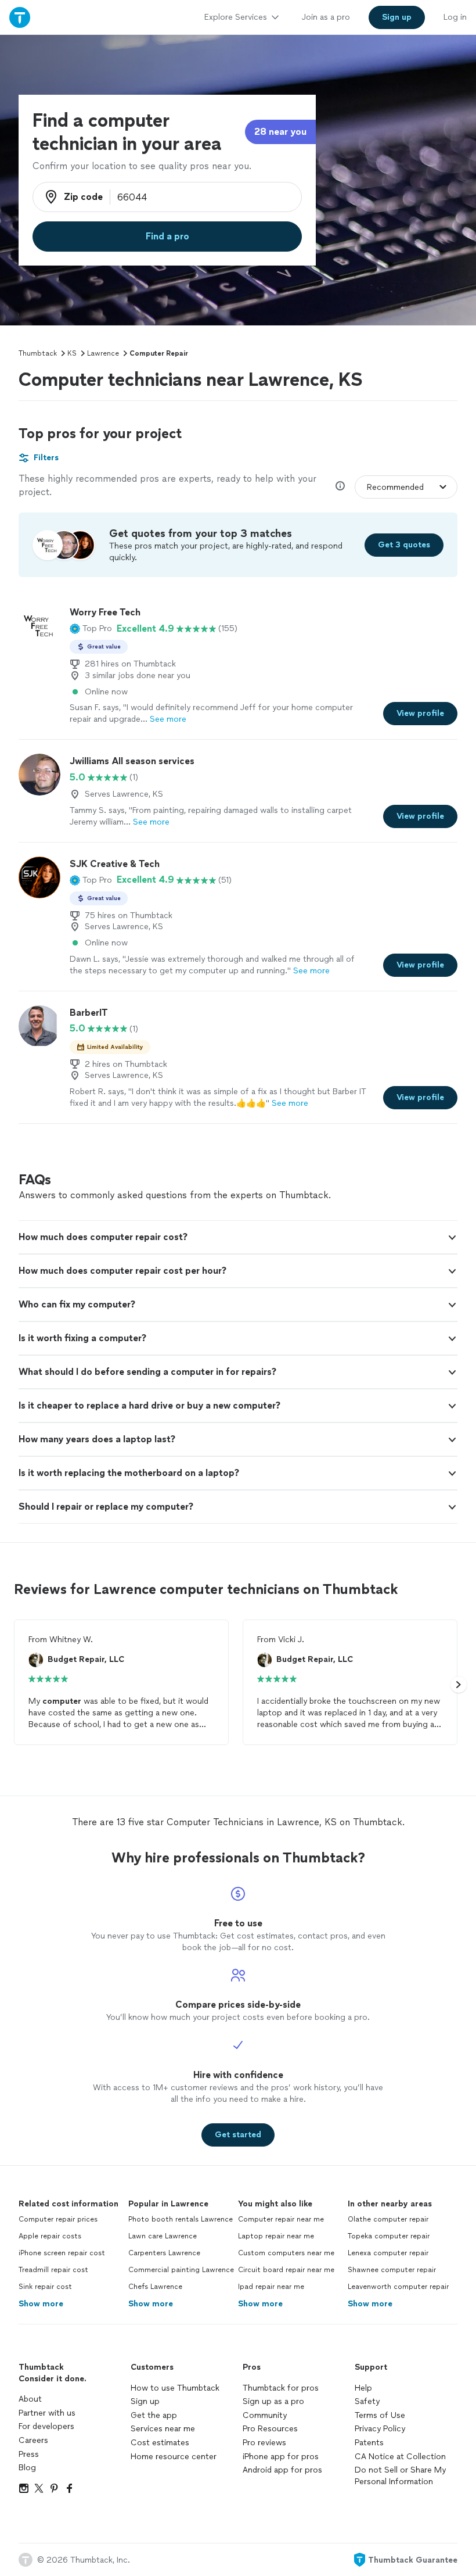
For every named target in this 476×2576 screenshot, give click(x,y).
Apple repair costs (50, 2236)
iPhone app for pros (281, 2457)
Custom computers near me (286, 2253)
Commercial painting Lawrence (181, 2270)
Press (29, 2454)
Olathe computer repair (388, 2219)
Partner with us (47, 2413)
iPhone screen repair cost (62, 2253)
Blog (27, 2468)
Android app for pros (282, 2470)
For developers (46, 2426)
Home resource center (174, 2457)
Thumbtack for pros (281, 2388)
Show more (41, 2304)
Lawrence (103, 353)
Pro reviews (264, 2443)
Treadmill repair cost (53, 2270)
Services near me (163, 2429)
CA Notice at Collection (400, 2457)
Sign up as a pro (273, 2401)
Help (363, 2388)
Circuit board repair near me (286, 2270)
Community (265, 2415)
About (30, 2399)
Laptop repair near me (276, 2236)
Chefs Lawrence (155, 2287)
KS (72, 353)
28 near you (280, 132)
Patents (369, 2443)
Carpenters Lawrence (164, 2253)
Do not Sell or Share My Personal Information (400, 2476)
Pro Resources (270, 2429)
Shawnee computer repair (392, 2270)
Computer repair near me (281, 2219)
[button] (91, 629)
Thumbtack (38, 353)
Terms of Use (380, 2415)
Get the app (154, 2415)
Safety (367, 2401)
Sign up (145, 2401)
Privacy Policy (380, 2429)
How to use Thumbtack (175, 2388)
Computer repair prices (58, 2219)
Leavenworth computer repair (398, 2287)
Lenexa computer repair (388, 2253)
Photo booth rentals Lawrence (181, 2219)
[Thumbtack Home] (20, 17)
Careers (33, 2440)
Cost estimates (160, 2443)
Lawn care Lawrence (163, 2236)
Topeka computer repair (389, 2236)
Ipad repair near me (271, 2287)
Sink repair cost (45, 2287)
